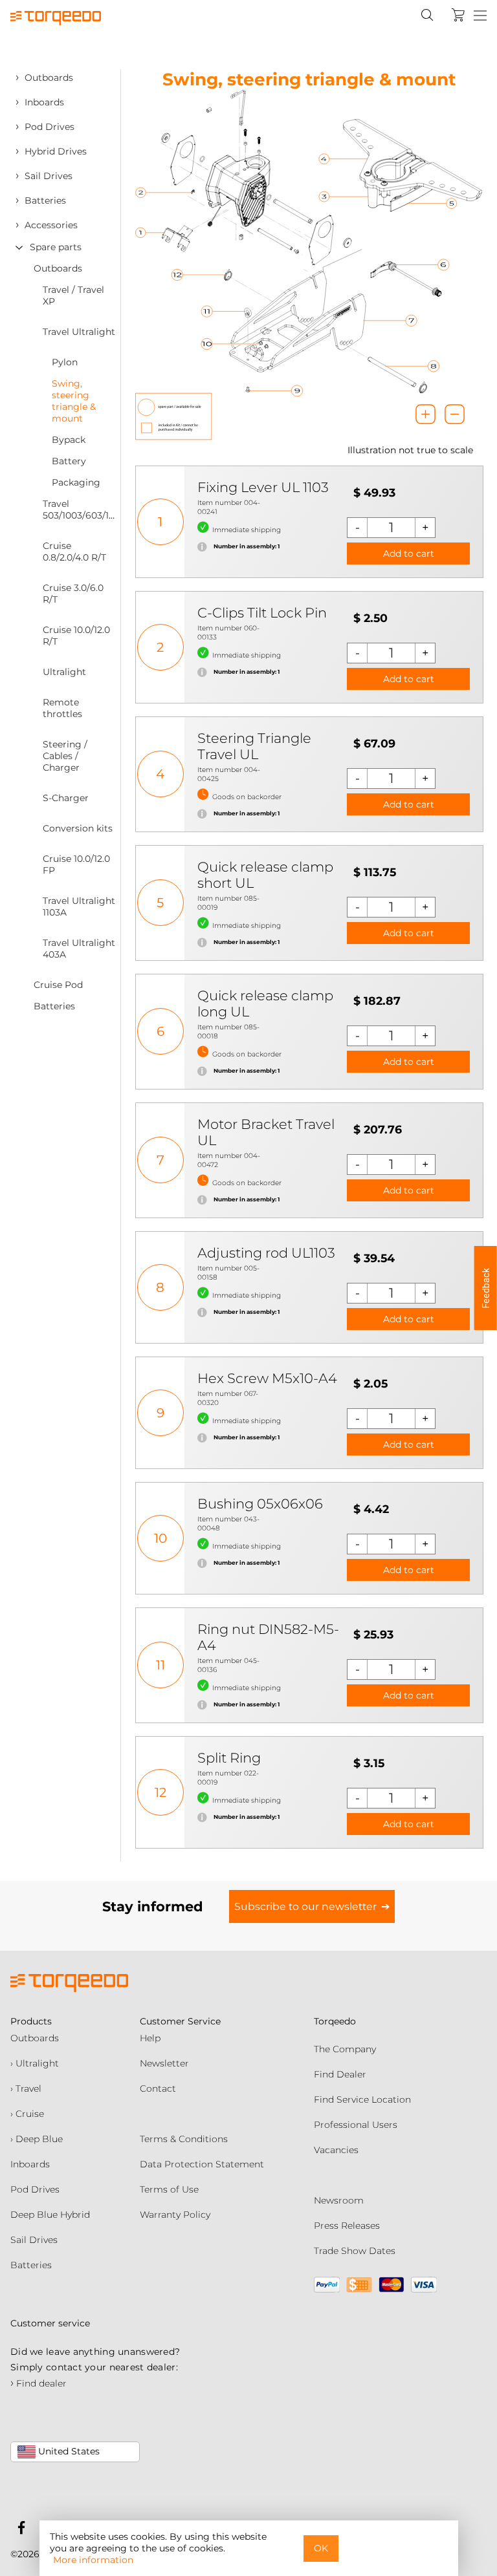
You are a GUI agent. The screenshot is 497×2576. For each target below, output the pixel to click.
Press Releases (347, 2226)
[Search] (427, 15)
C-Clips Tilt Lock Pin (262, 613)
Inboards (30, 2164)
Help (150, 2038)
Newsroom (339, 2200)
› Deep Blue (37, 2139)
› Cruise (27, 2114)
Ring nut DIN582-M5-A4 (268, 1637)
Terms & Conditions (184, 2139)
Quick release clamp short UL (265, 875)
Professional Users (356, 2125)
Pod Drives (35, 2189)
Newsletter (164, 2063)
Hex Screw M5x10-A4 (267, 1378)
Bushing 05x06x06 (260, 1504)
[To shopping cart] (458, 15)
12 (160, 1792)
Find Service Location (362, 2099)
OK (321, 2548)
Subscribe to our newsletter (305, 1906)
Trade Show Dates (355, 2251)
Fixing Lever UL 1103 (263, 487)
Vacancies (336, 2150)
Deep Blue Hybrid (50, 2215)
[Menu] (480, 16)
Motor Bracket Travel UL (266, 1132)
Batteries (31, 2265)
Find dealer (39, 2383)
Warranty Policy (175, 2215)
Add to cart (409, 553)
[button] (486, 1288)
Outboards (35, 2038)
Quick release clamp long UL (265, 1004)
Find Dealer (340, 2074)
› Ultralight (35, 2063)
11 (160, 1665)
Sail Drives (34, 2240)
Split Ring (229, 1758)
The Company (345, 2049)
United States (68, 2451)
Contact (158, 2088)
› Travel (26, 2088)
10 (160, 1538)
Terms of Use (169, 2189)
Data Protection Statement (202, 2164)
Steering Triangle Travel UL (254, 746)
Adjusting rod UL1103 (266, 1253)
